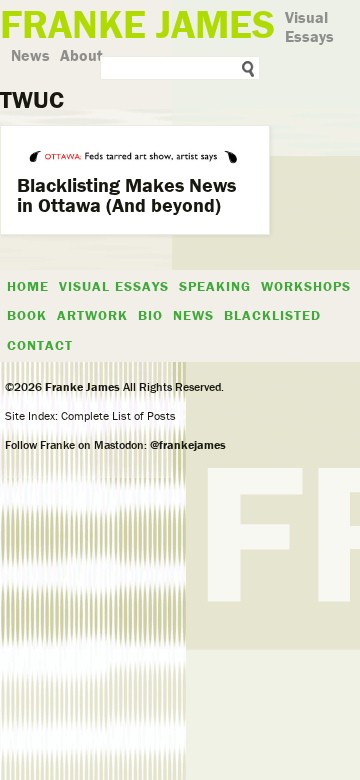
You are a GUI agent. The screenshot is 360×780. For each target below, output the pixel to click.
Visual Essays (309, 26)
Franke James (81, 386)
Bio (150, 315)
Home (28, 286)
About (81, 55)
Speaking (215, 286)
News (30, 55)
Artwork (92, 315)
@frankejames (188, 444)
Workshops (306, 286)
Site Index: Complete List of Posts (90, 415)
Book (27, 315)
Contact (40, 345)
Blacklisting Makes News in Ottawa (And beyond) (126, 194)
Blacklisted (272, 315)
